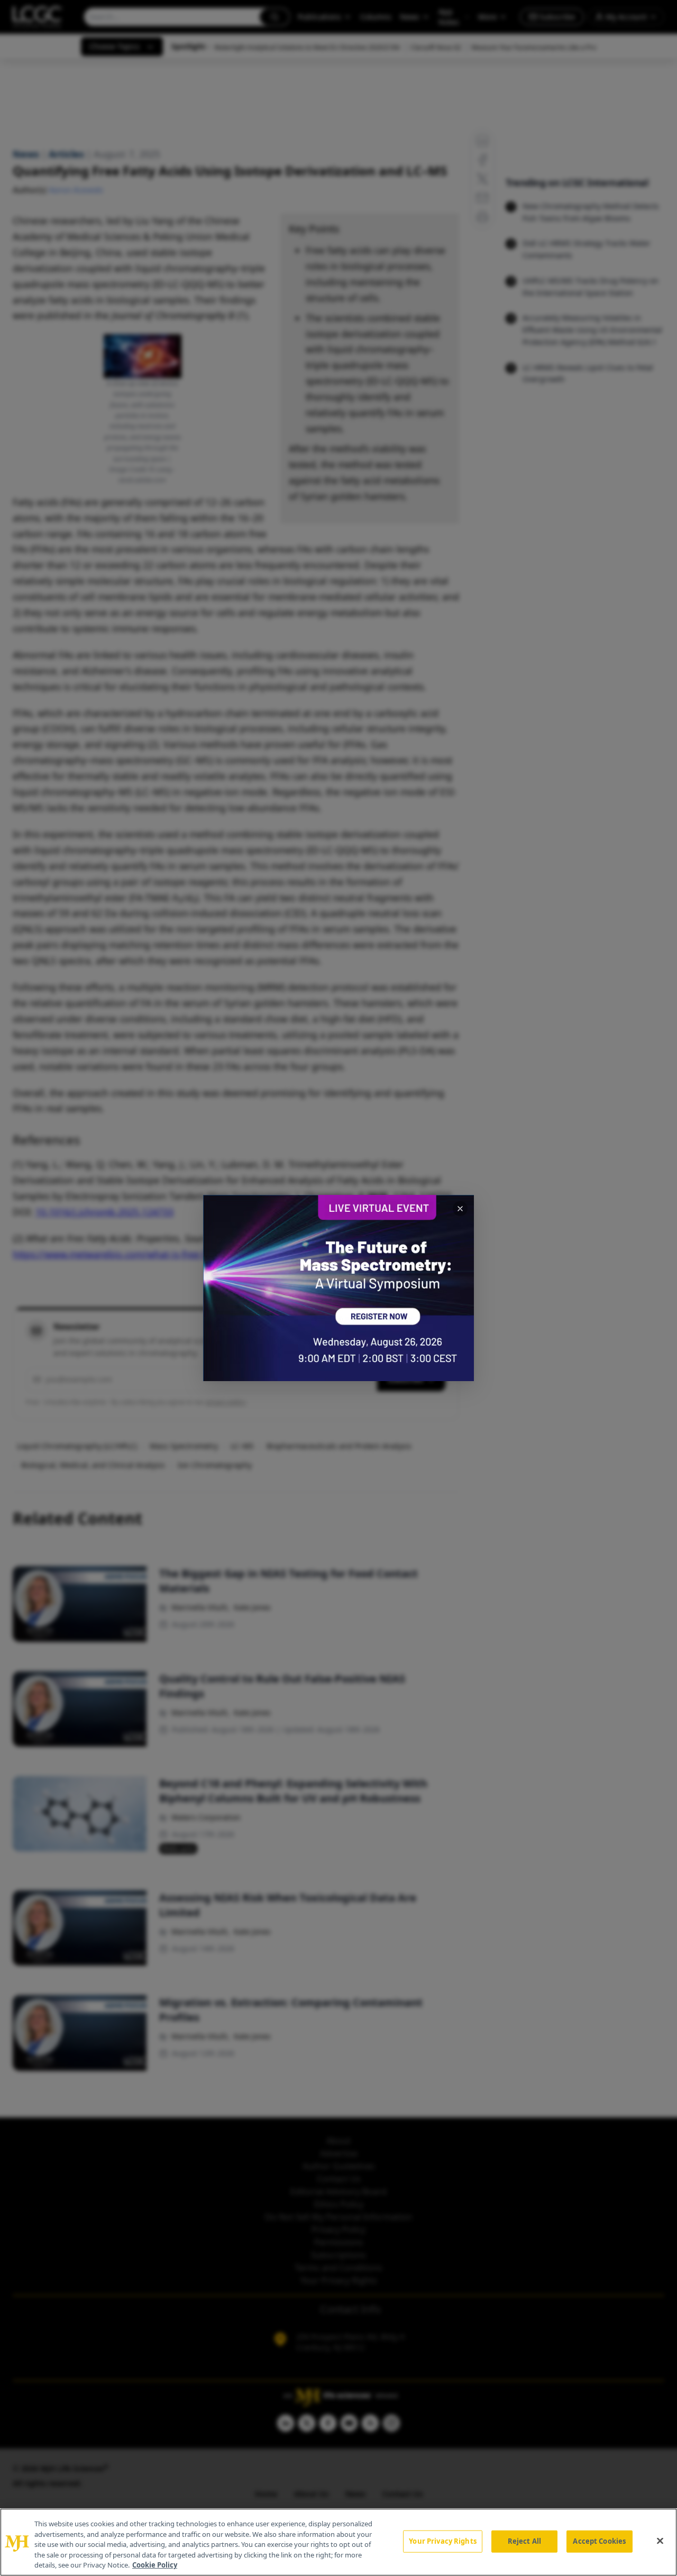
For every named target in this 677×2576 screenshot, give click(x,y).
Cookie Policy (155, 2565)
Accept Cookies (599, 2541)
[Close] (660, 2541)
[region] (338, 2542)
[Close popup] (460, 1209)
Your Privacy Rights (442, 2541)
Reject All (524, 2541)
